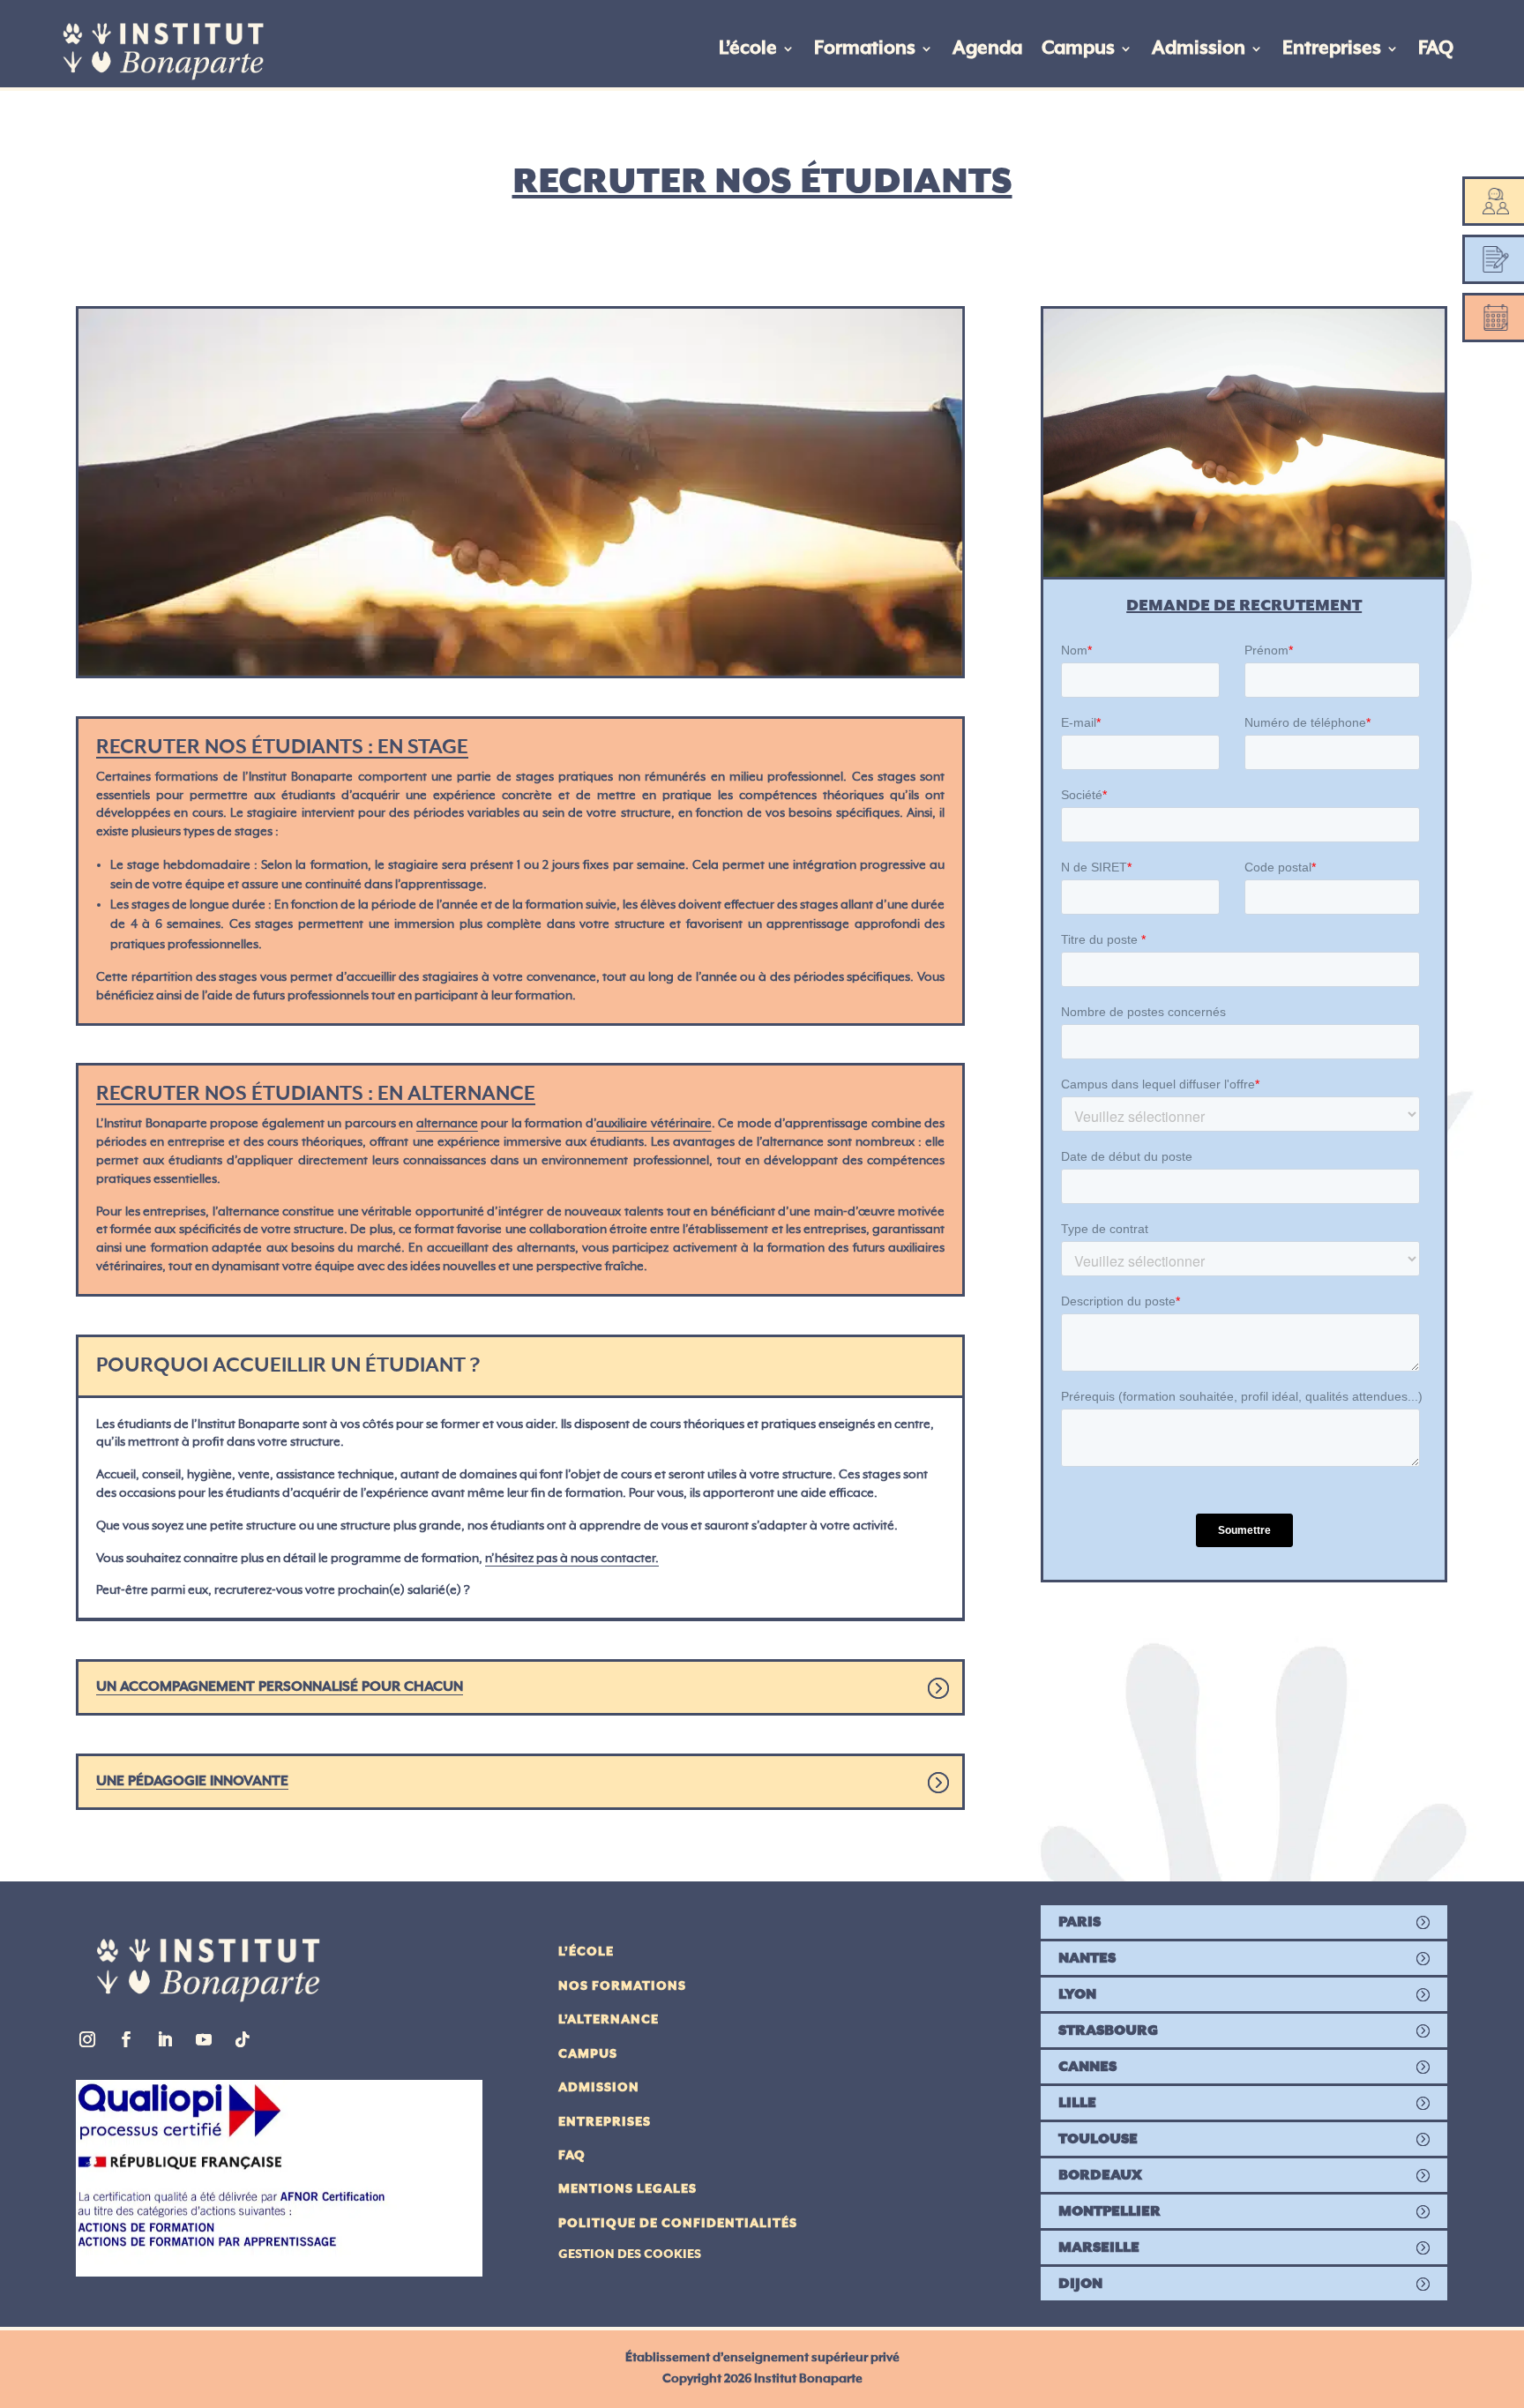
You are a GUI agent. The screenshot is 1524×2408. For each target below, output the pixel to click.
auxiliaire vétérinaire (654, 1125)
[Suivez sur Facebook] (126, 2039)
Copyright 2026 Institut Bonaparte (762, 2379)
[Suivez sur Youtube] (204, 2039)
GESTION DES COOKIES (630, 2255)
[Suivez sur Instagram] (87, 2039)
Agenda (987, 49)
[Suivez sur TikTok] (243, 2039)
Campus (1078, 49)
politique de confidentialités (678, 2224)
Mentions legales (628, 2189)
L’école (748, 49)
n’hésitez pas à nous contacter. (572, 1559)
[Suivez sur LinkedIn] (165, 2039)
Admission (1199, 49)
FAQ (1436, 49)
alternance (447, 1125)
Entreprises (1332, 49)
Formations (865, 49)
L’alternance (609, 2020)
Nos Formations (622, 1986)
